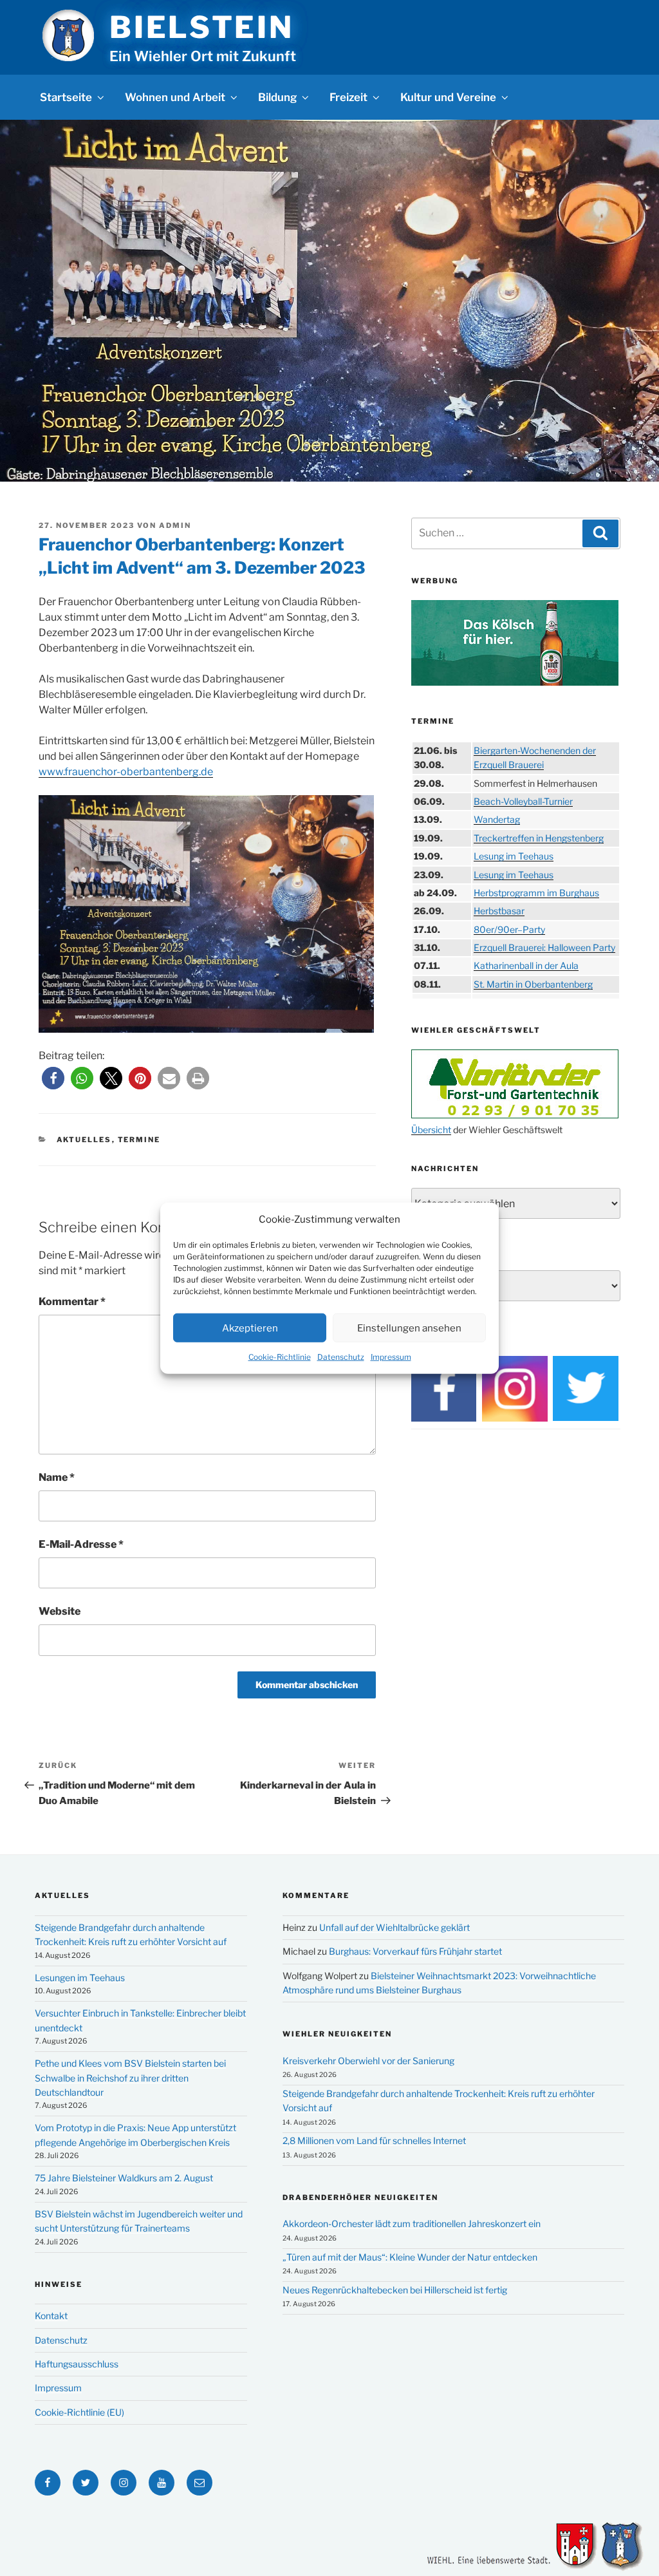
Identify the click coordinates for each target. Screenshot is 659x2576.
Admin (175, 525)
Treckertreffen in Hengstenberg (539, 838)
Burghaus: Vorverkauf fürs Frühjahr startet (415, 1951)
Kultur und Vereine (448, 97)
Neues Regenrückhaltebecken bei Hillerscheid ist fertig (395, 2290)
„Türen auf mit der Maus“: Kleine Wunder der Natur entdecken (410, 2257)
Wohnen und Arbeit (175, 97)
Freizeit (348, 97)
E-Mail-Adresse (81, 1544)
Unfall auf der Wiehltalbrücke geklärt (394, 1927)
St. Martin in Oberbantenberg (533, 984)
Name (57, 1477)
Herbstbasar (499, 911)
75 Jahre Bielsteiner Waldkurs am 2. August (124, 2178)
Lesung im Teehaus (514, 856)
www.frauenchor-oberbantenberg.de (126, 772)
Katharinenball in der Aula (526, 965)
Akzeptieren (250, 1328)
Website (60, 1611)
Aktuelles (84, 1140)
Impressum (391, 1357)
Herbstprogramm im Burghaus (536, 893)
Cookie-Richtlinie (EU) (79, 2412)
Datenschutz (341, 1357)
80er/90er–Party (509, 929)
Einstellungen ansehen (409, 1328)
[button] (53, 1078)
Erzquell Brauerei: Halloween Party (544, 947)
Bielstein (201, 27)
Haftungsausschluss (77, 2364)
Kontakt (51, 2316)
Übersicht (431, 1130)
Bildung (277, 97)
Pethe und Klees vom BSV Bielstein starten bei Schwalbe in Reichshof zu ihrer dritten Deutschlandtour (130, 2078)
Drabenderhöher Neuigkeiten (360, 2197)
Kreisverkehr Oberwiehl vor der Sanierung (368, 2061)
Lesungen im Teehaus (80, 1978)
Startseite (66, 97)
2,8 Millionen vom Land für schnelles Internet (374, 2140)
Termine (139, 1140)
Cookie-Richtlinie (280, 1357)
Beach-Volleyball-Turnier (523, 801)
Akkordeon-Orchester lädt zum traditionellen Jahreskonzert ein (412, 2223)
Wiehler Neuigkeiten (337, 2034)
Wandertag (497, 819)
